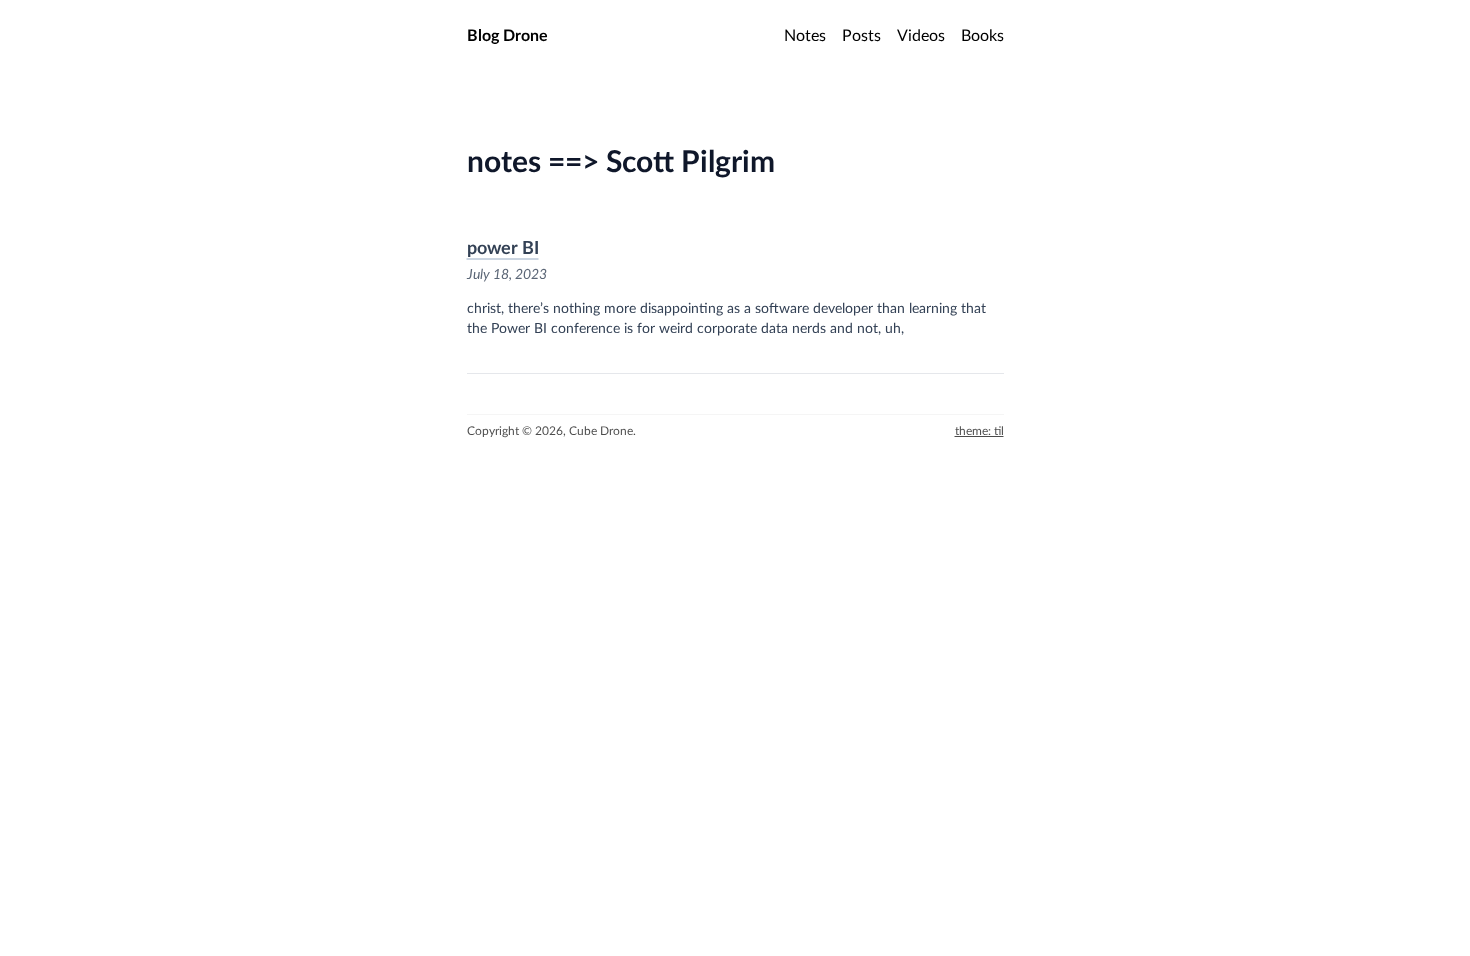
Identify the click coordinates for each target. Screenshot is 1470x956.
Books (982, 36)
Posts (861, 36)
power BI (503, 249)
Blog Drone (507, 36)
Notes (805, 36)
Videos (921, 36)
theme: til (979, 431)
